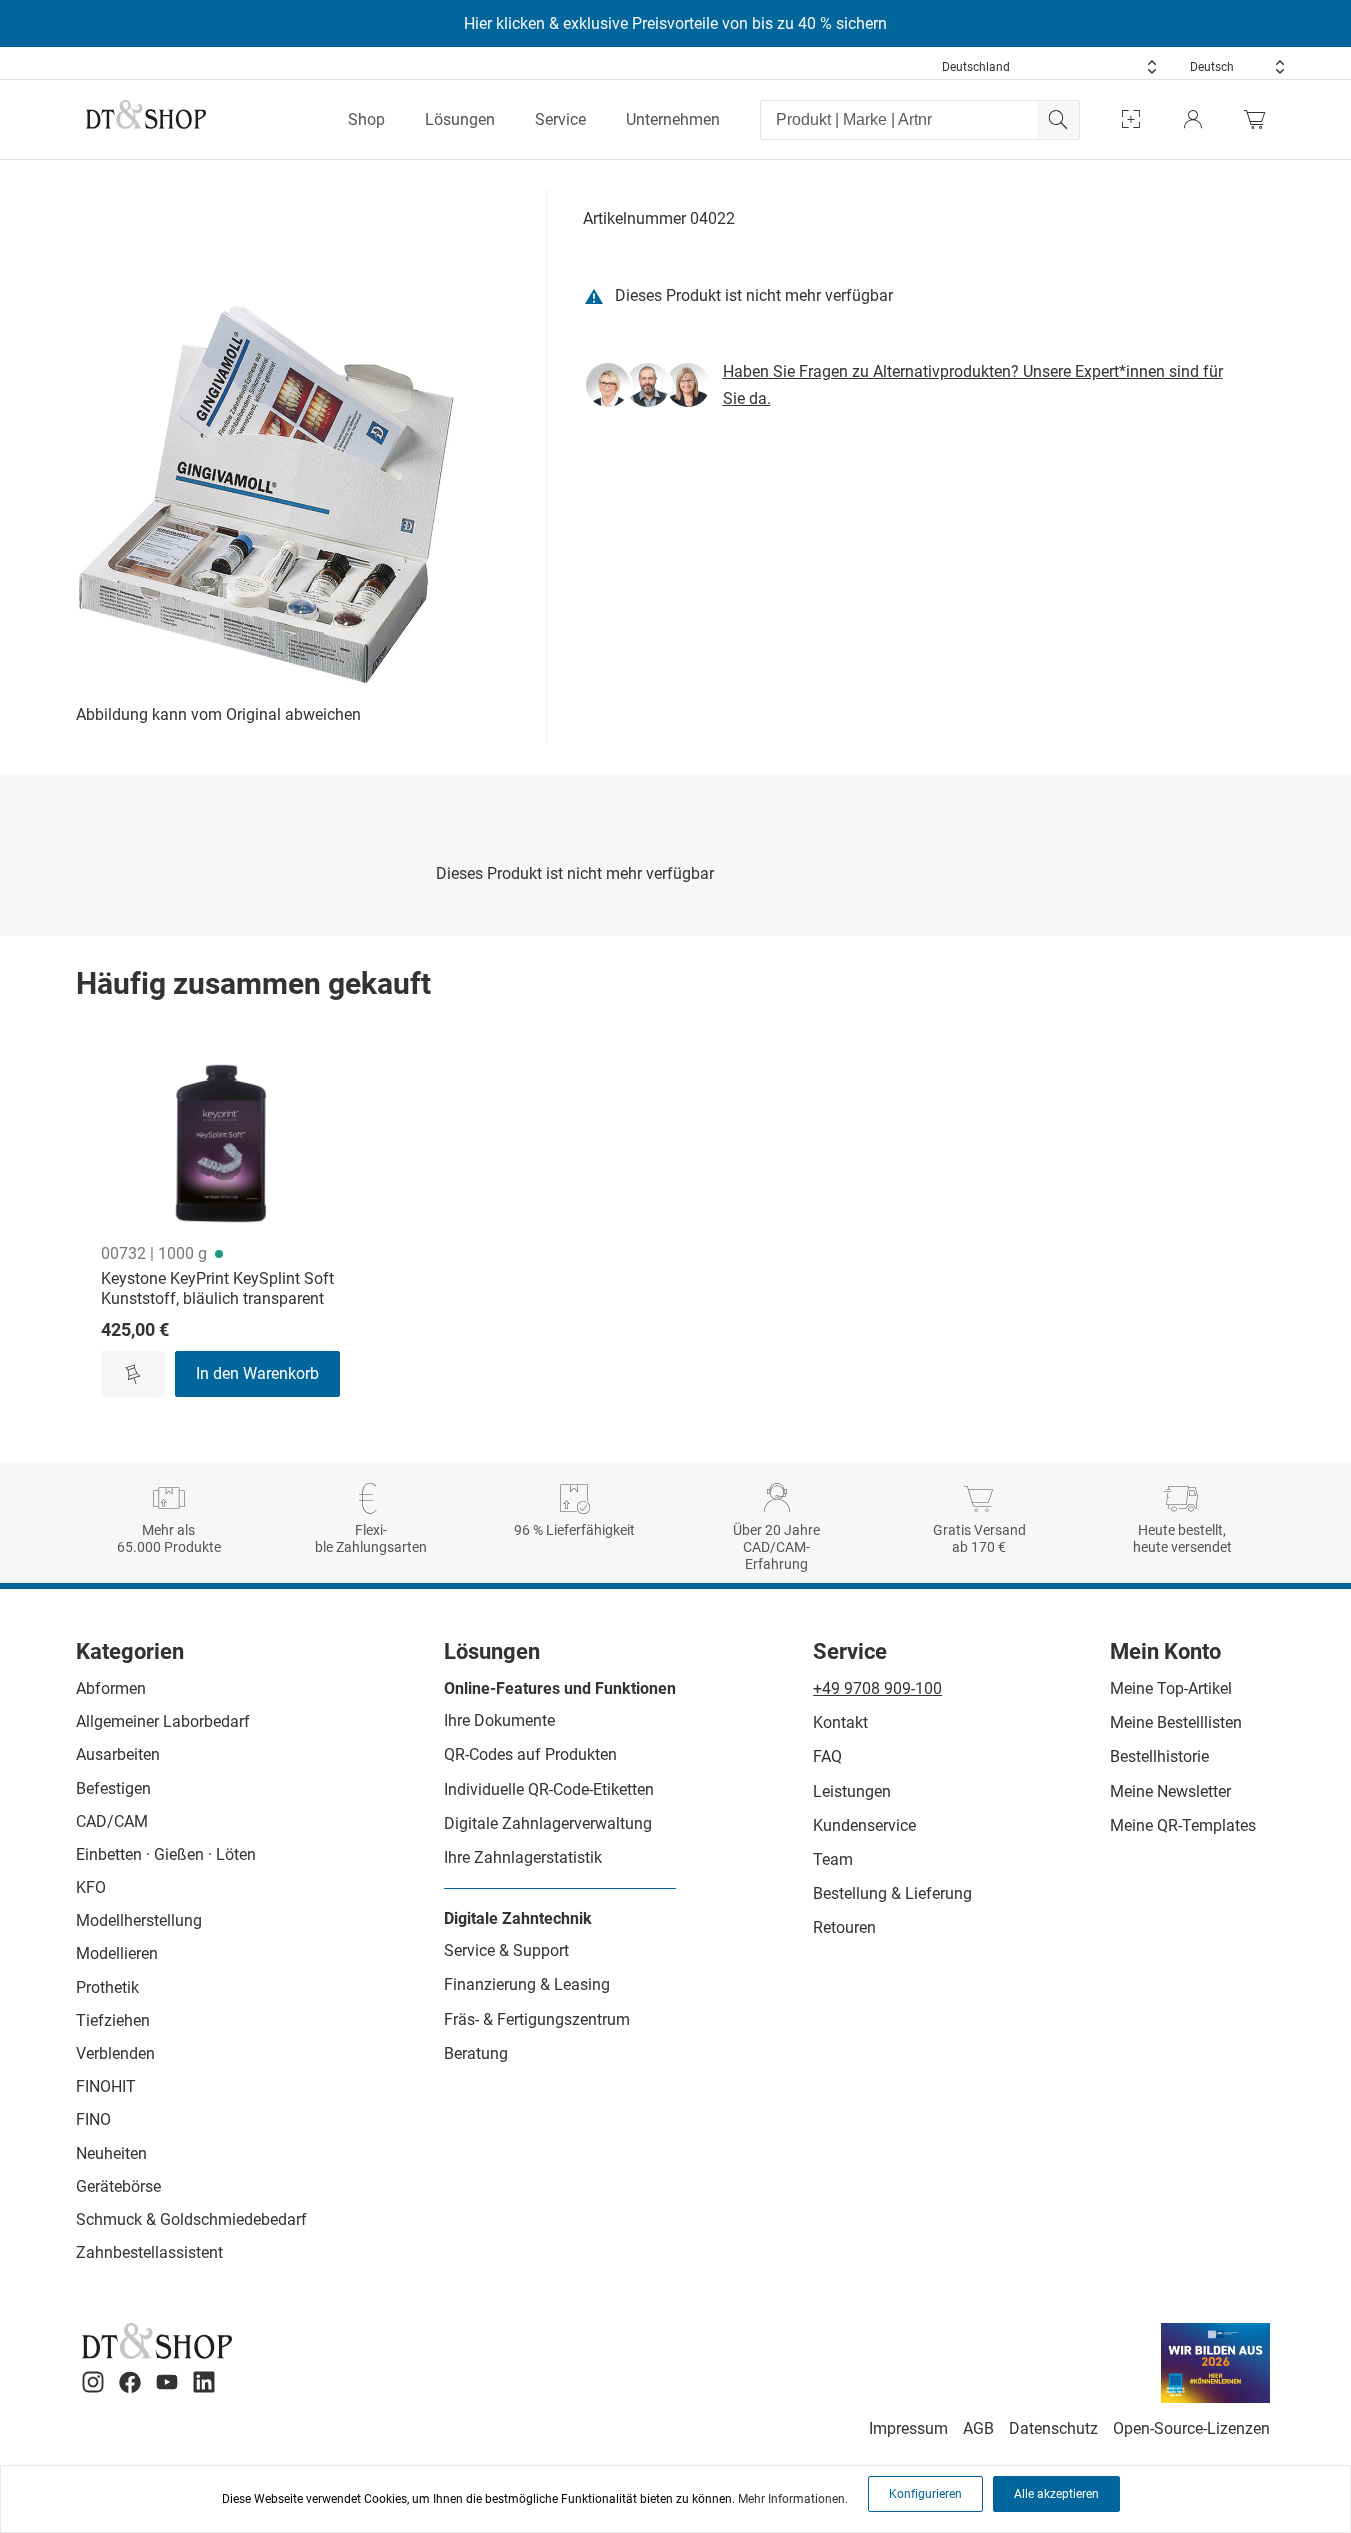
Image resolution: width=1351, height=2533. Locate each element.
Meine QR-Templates (1183, 1825)
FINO (93, 2119)
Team (833, 1859)
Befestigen (113, 1788)
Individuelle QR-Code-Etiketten (549, 1789)
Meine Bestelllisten (1176, 1722)
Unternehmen (673, 119)
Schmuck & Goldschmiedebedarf (191, 2219)
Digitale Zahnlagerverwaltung (548, 1823)
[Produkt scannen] (1131, 119)
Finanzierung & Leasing (527, 1984)
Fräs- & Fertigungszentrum (537, 2019)
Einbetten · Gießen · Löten (166, 1854)
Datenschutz (1053, 2428)
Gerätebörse (118, 2186)
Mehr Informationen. (793, 2499)
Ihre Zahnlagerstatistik (523, 1857)
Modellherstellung (139, 1920)
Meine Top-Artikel (1171, 1688)
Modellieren (117, 1953)
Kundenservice (864, 1825)
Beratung (476, 2053)
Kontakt (840, 1722)
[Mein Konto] (1193, 119)
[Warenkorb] (1260, 119)
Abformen (111, 1688)
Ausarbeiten (118, 1754)
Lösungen (460, 119)
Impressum (908, 2428)
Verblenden (115, 2053)
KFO (91, 1887)
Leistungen (852, 1791)
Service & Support (506, 1950)
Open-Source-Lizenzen (1191, 2428)
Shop (366, 119)
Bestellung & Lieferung (892, 1893)
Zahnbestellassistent (149, 2252)
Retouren (844, 1927)
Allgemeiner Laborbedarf (163, 1721)
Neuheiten (111, 2153)
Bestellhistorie (1159, 1756)
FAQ (827, 1756)
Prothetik (107, 1987)
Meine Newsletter (1170, 1791)
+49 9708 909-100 (877, 1688)
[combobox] (1050, 67)
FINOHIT (106, 2086)
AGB (978, 2428)
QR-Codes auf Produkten (530, 1754)
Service (560, 119)
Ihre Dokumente (499, 1720)
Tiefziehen (113, 2020)
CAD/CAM (112, 1821)
